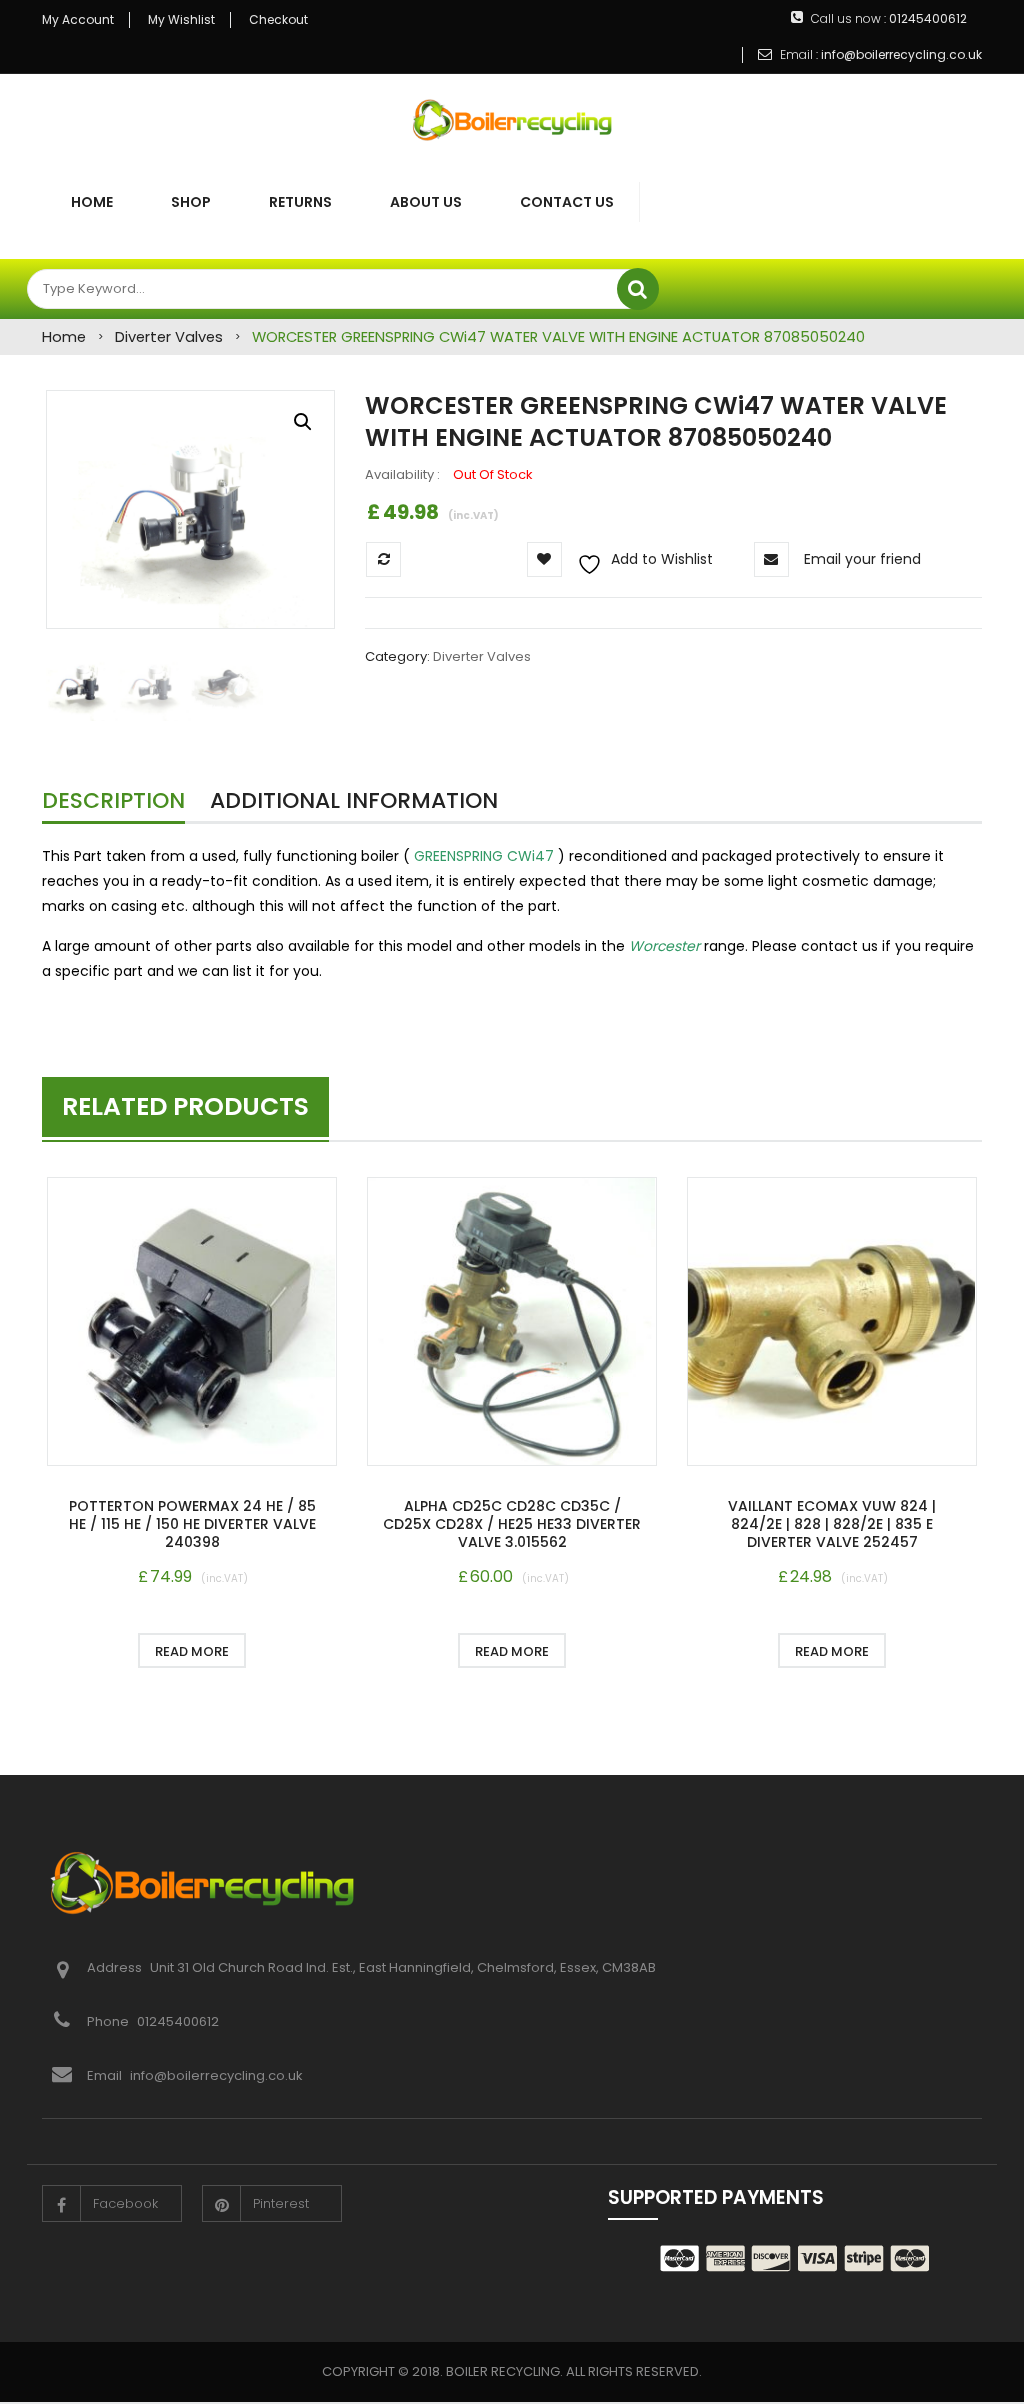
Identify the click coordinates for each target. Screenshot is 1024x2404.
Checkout (278, 20)
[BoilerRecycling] (512, 120)
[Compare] (292, 1650)
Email (104, 2075)
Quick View (192, 1324)
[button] (303, 422)
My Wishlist (181, 20)
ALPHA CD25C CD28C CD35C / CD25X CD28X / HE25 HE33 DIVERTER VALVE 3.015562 (512, 1524)
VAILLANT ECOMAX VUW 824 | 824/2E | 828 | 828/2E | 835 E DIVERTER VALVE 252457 (832, 1524)
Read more (192, 1651)
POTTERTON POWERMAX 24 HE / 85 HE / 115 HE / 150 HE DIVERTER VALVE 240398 (192, 1524)
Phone (109, 2021)
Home (64, 337)
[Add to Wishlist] (91, 1650)
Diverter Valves (169, 337)
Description (113, 800)
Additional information (354, 800)
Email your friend (862, 559)
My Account (78, 20)
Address (116, 1967)
